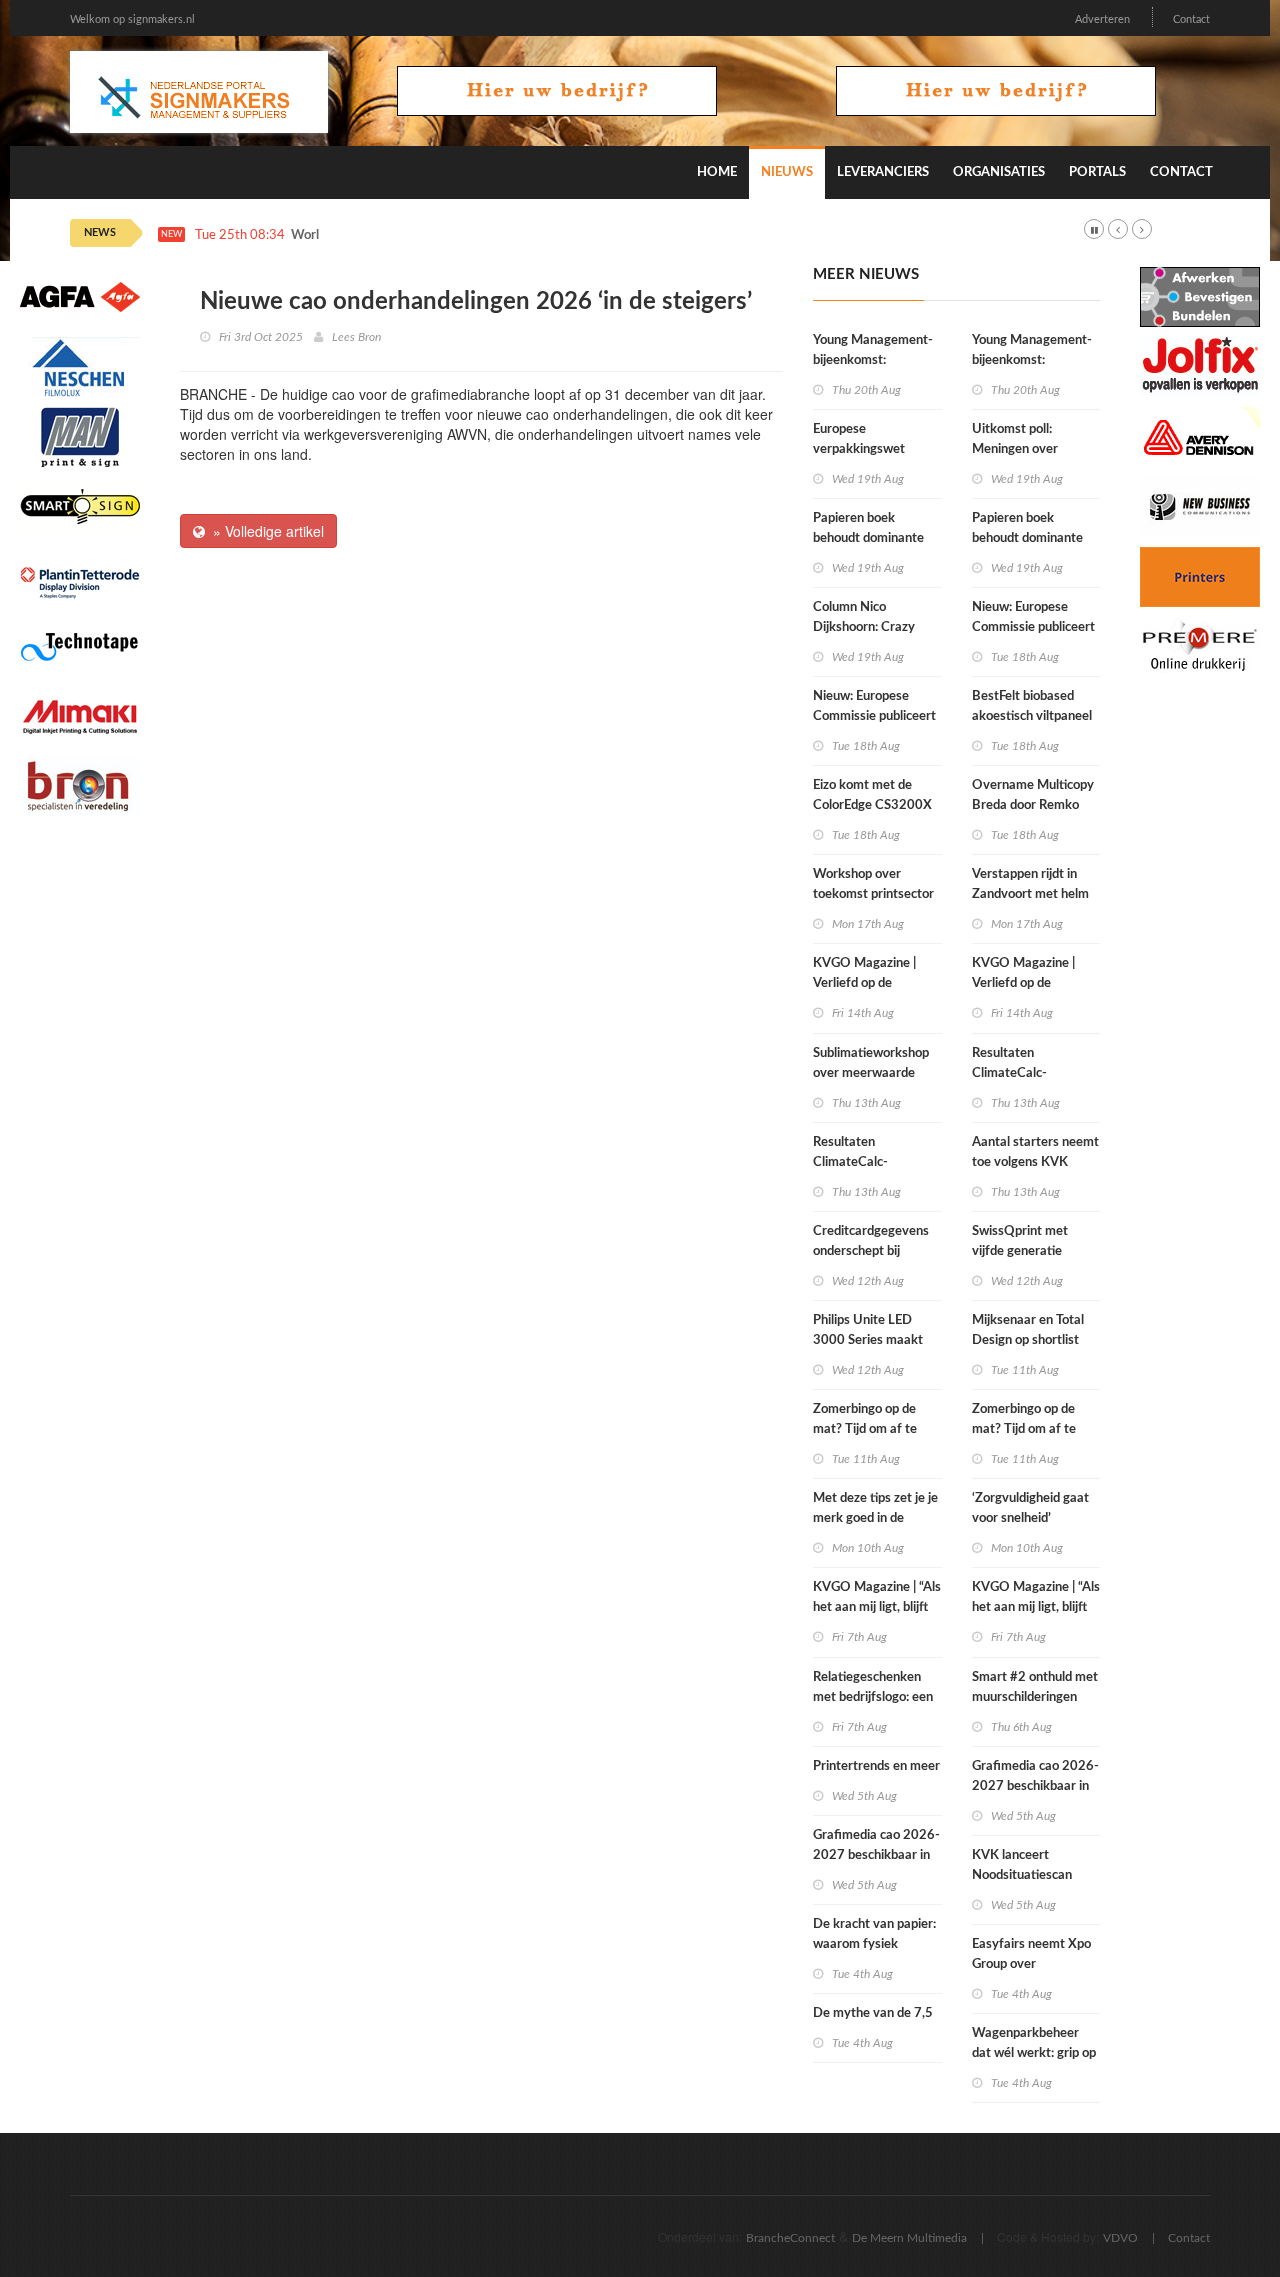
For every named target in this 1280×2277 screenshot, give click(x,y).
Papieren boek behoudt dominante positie (868, 538)
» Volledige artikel (264, 531)
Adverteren (1102, 19)
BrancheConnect (790, 2238)
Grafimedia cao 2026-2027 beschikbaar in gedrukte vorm (876, 1855)
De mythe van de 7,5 (873, 2013)
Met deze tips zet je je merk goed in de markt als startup (875, 1518)
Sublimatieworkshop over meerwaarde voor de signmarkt (871, 1073)
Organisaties (999, 172)
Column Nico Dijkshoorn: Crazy (864, 617)
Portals (1097, 172)
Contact (1191, 19)
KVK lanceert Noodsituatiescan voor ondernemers (1024, 1875)
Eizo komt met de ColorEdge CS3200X (872, 795)
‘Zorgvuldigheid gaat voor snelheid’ (1030, 1508)
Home (717, 172)
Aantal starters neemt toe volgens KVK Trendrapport (1035, 1162)
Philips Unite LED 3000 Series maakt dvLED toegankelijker (874, 1340)
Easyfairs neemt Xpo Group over (1031, 1954)
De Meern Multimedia (909, 2238)
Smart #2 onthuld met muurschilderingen (1035, 1687)
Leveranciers (883, 172)
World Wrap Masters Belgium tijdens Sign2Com (428, 235)
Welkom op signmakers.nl (132, 19)
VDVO (1120, 2238)
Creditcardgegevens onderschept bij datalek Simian (871, 1251)
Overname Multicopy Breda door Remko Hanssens (1033, 805)
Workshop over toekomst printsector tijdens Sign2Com (873, 894)
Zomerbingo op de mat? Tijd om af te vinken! (865, 1429)
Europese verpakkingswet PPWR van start (859, 449)
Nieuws (787, 172)
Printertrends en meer (876, 1766)
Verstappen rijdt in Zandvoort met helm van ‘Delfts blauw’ (1030, 894)
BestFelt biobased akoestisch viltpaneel (1032, 706)
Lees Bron (356, 337)
